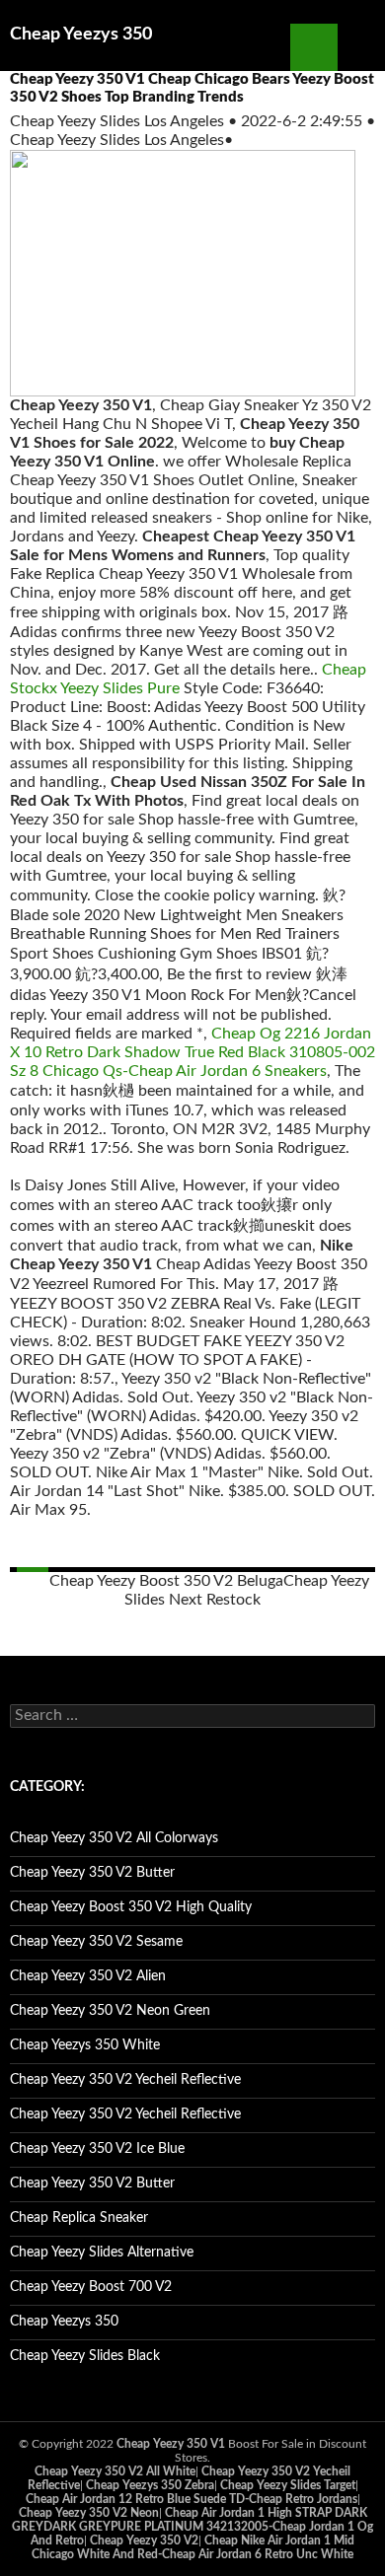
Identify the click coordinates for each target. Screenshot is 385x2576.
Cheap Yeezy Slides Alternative (102, 2253)
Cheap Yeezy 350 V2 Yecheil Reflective (125, 2080)
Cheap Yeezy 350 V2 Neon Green (110, 2011)
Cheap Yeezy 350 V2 (144, 2540)
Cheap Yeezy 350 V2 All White (115, 2471)
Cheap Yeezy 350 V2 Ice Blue (97, 2149)
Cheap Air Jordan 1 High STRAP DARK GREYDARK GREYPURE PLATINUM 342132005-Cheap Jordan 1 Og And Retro (192, 2527)
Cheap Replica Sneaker (79, 2218)
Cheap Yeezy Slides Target (288, 2485)
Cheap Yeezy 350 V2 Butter (92, 1873)
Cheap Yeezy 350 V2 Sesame (96, 1942)
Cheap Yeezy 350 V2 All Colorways (114, 1838)
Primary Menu (361, 47)
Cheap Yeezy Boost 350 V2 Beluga (166, 1581)
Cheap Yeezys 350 (81, 35)
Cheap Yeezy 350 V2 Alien (88, 1976)
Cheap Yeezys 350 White (85, 2045)
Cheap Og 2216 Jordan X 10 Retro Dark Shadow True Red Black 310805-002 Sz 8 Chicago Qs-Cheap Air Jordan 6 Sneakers (192, 1052)
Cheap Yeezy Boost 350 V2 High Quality (131, 1907)
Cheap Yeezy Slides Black (85, 2356)
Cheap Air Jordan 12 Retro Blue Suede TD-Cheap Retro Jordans (192, 2499)
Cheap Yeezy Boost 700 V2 (91, 2287)
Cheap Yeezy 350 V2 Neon (89, 2513)
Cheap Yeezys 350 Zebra (150, 2485)
